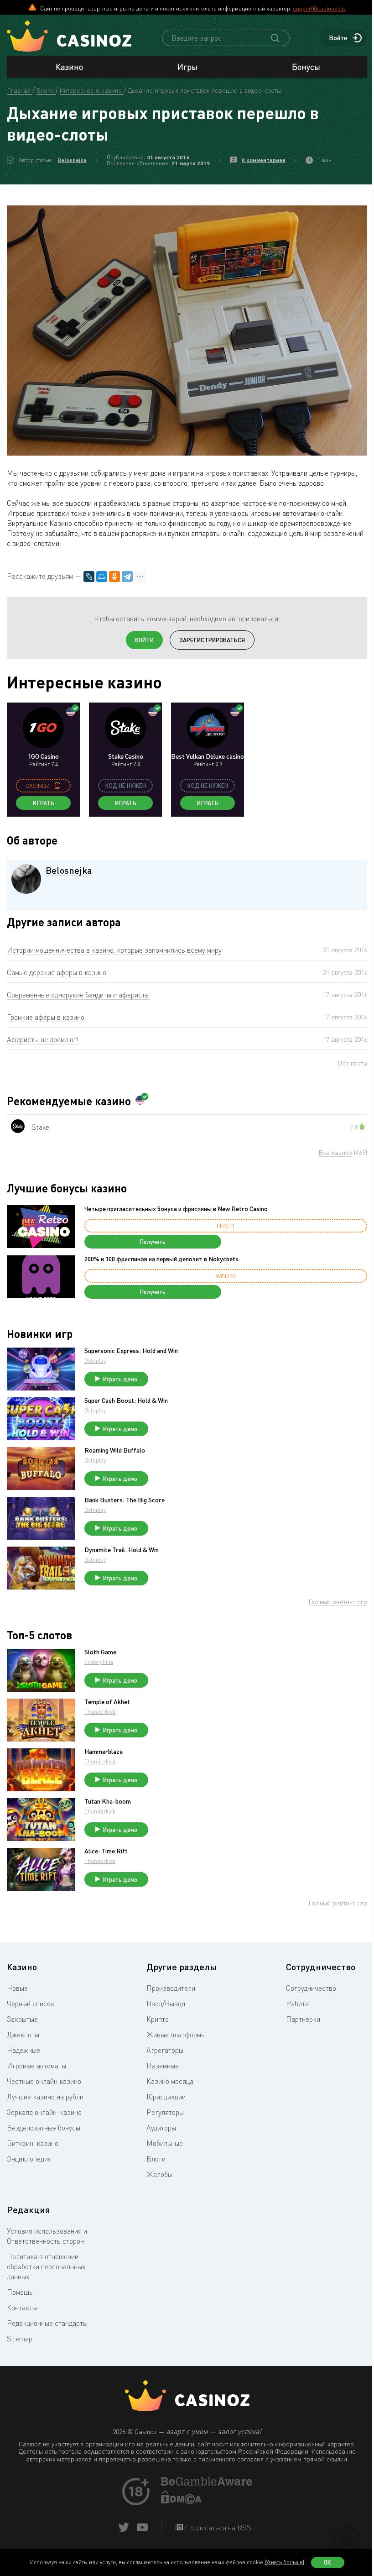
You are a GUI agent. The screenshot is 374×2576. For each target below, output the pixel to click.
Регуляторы (165, 2112)
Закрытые (22, 2019)
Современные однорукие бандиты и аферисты (78, 995)
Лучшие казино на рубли (45, 2097)
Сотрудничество (311, 1988)
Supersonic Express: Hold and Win (131, 1351)
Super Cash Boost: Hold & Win (126, 1401)
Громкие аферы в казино (46, 1017)
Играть (44, 803)
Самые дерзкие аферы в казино (57, 972)
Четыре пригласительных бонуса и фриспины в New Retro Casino (176, 1209)
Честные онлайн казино (44, 2081)
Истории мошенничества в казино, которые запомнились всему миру (114, 950)
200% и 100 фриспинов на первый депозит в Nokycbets (161, 1259)
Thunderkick (100, 1712)
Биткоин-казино (33, 2143)
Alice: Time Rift (106, 1851)
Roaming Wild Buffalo (115, 1450)
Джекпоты (23, 2035)
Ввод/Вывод (166, 2004)
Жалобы (159, 2174)
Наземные (163, 2066)
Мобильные (165, 2143)
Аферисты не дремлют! (43, 1039)
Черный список (31, 2004)
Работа (297, 2004)
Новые (17, 1988)
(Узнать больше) (284, 2562)
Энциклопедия (29, 2159)
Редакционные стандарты (47, 2323)
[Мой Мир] (102, 577)
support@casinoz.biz (319, 8)
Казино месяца (170, 2081)
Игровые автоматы (36, 2066)
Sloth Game (100, 1652)
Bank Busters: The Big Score (125, 1500)
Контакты (22, 2308)
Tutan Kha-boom (108, 1801)
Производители (171, 1988)
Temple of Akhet (107, 1702)
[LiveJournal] (89, 577)
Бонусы (306, 67)
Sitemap (20, 2339)
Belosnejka (72, 160)
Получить (153, 1242)
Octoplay (95, 1361)
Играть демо (120, 1379)
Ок (327, 2562)
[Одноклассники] (114, 577)
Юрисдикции (166, 2097)
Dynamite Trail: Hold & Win (122, 1550)
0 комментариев (264, 160)
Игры (187, 67)
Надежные (23, 2050)
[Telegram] (127, 577)
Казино (69, 67)
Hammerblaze (104, 1752)
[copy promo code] (57, 786)
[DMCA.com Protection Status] (182, 2502)
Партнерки (303, 2019)
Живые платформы (176, 2035)
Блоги (156, 2159)
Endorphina (99, 1662)
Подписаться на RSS (217, 2528)
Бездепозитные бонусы (44, 2128)
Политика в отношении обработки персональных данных (46, 2266)
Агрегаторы (165, 2050)
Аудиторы (161, 2128)
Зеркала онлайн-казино (44, 2112)
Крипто (158, 2019)
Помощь (20, 2292)
